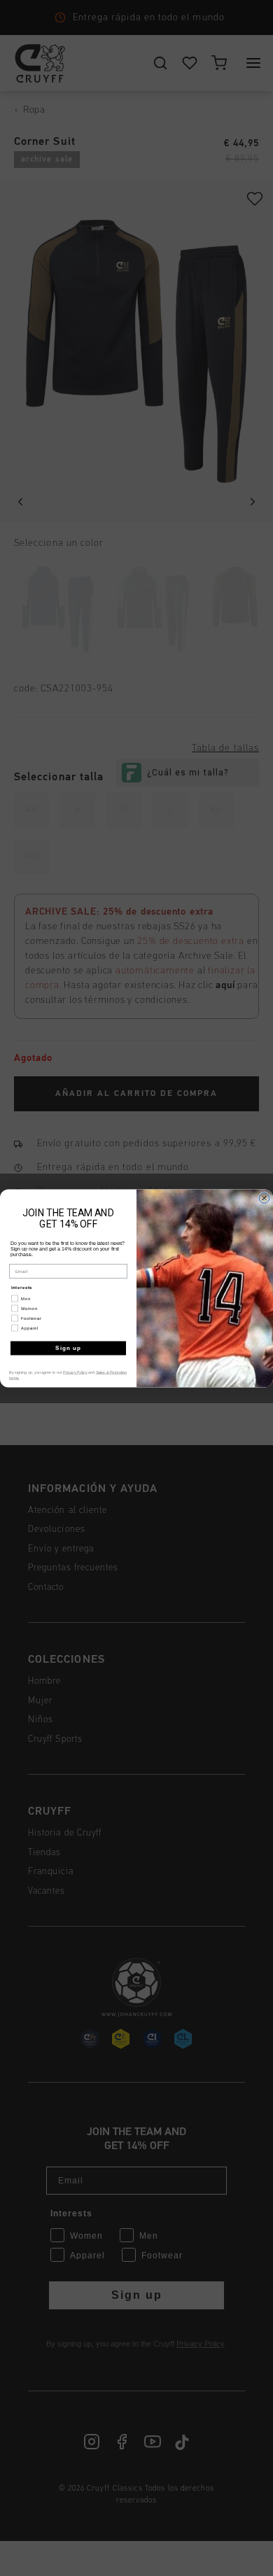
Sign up (68, 1348)
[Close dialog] (264, 1198)
